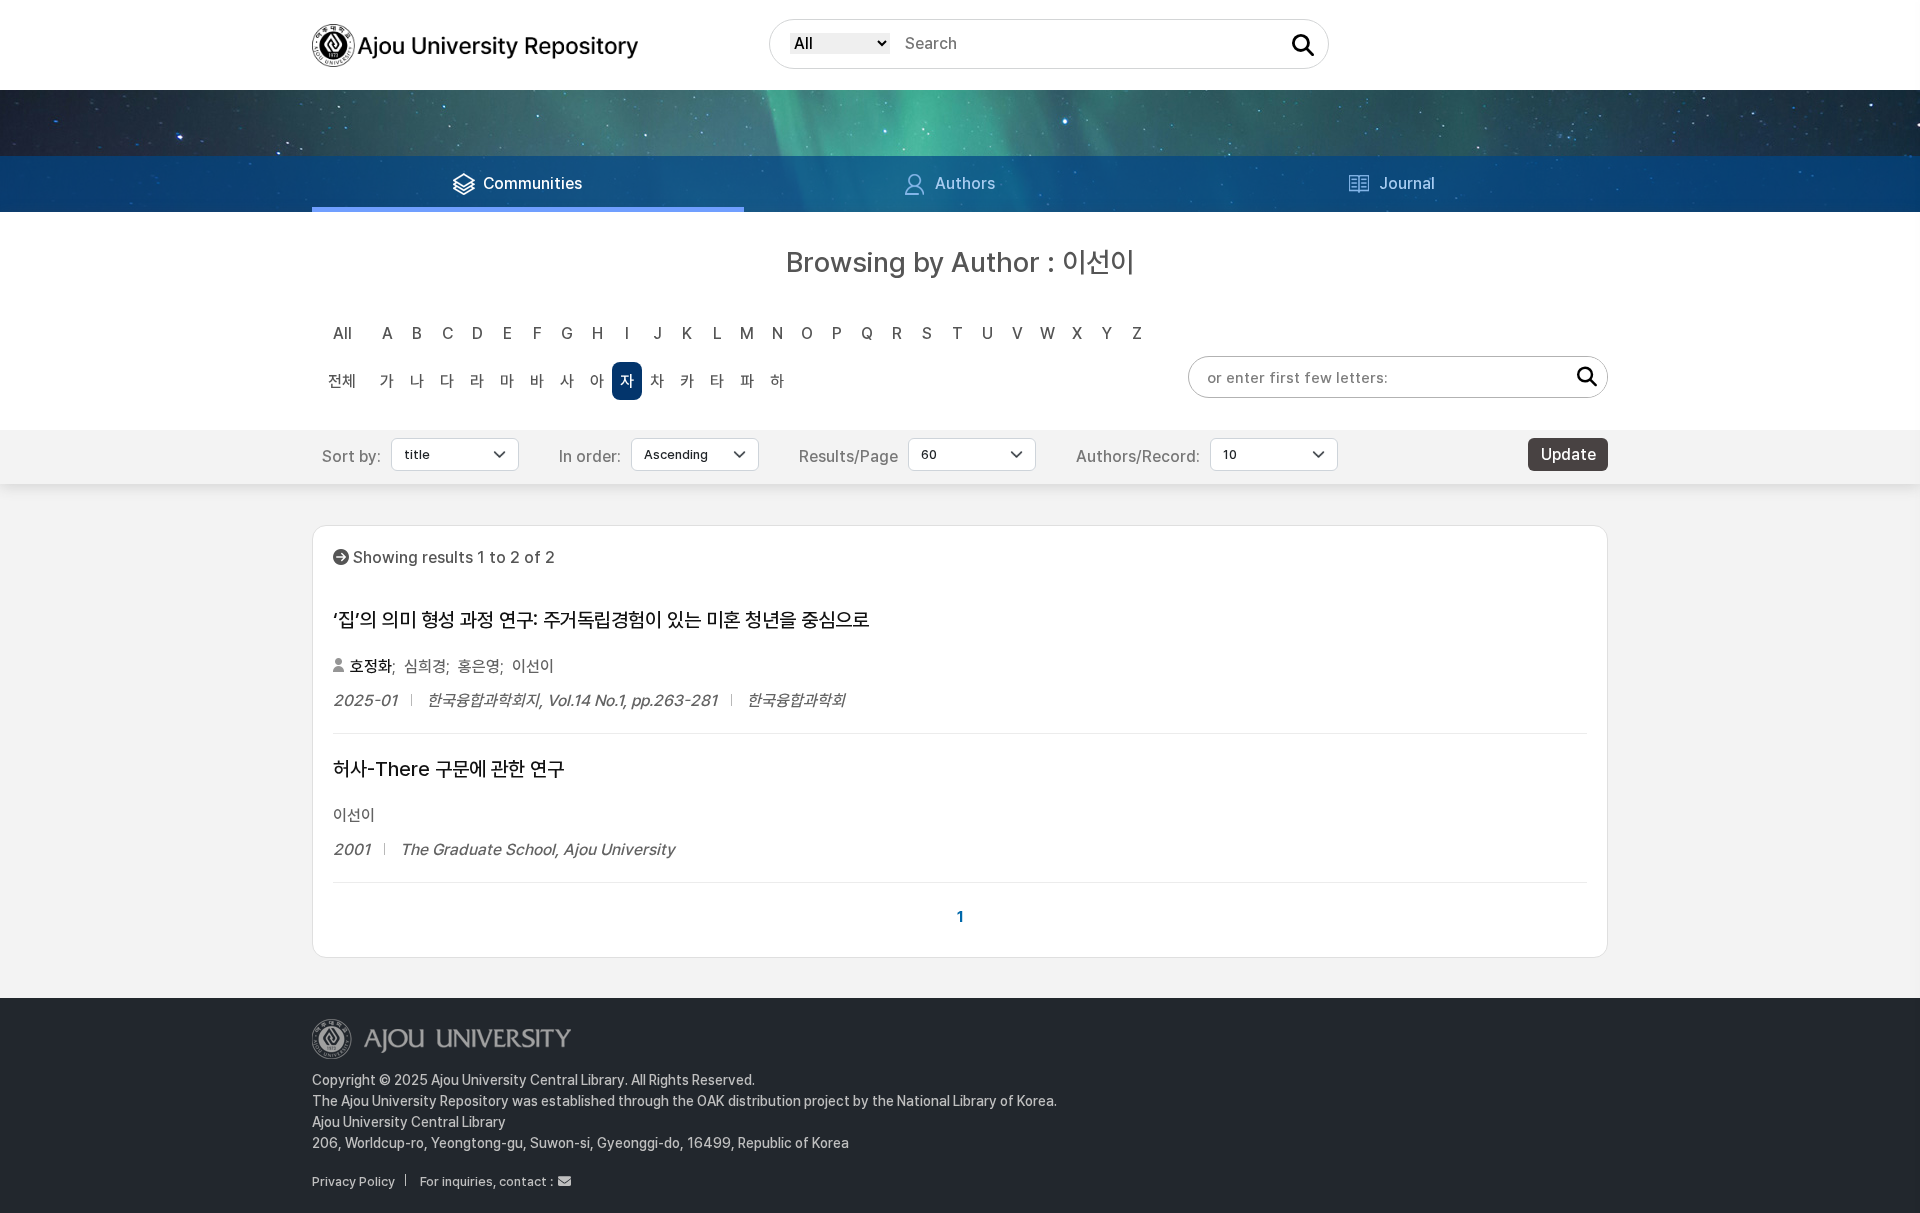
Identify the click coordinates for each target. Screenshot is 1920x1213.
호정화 (371, 666)
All (342, 333)
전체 (342, 381)
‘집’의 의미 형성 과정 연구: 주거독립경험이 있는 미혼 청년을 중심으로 (601, 620)
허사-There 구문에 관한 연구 (448, 769)
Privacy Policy (353, 1181)
